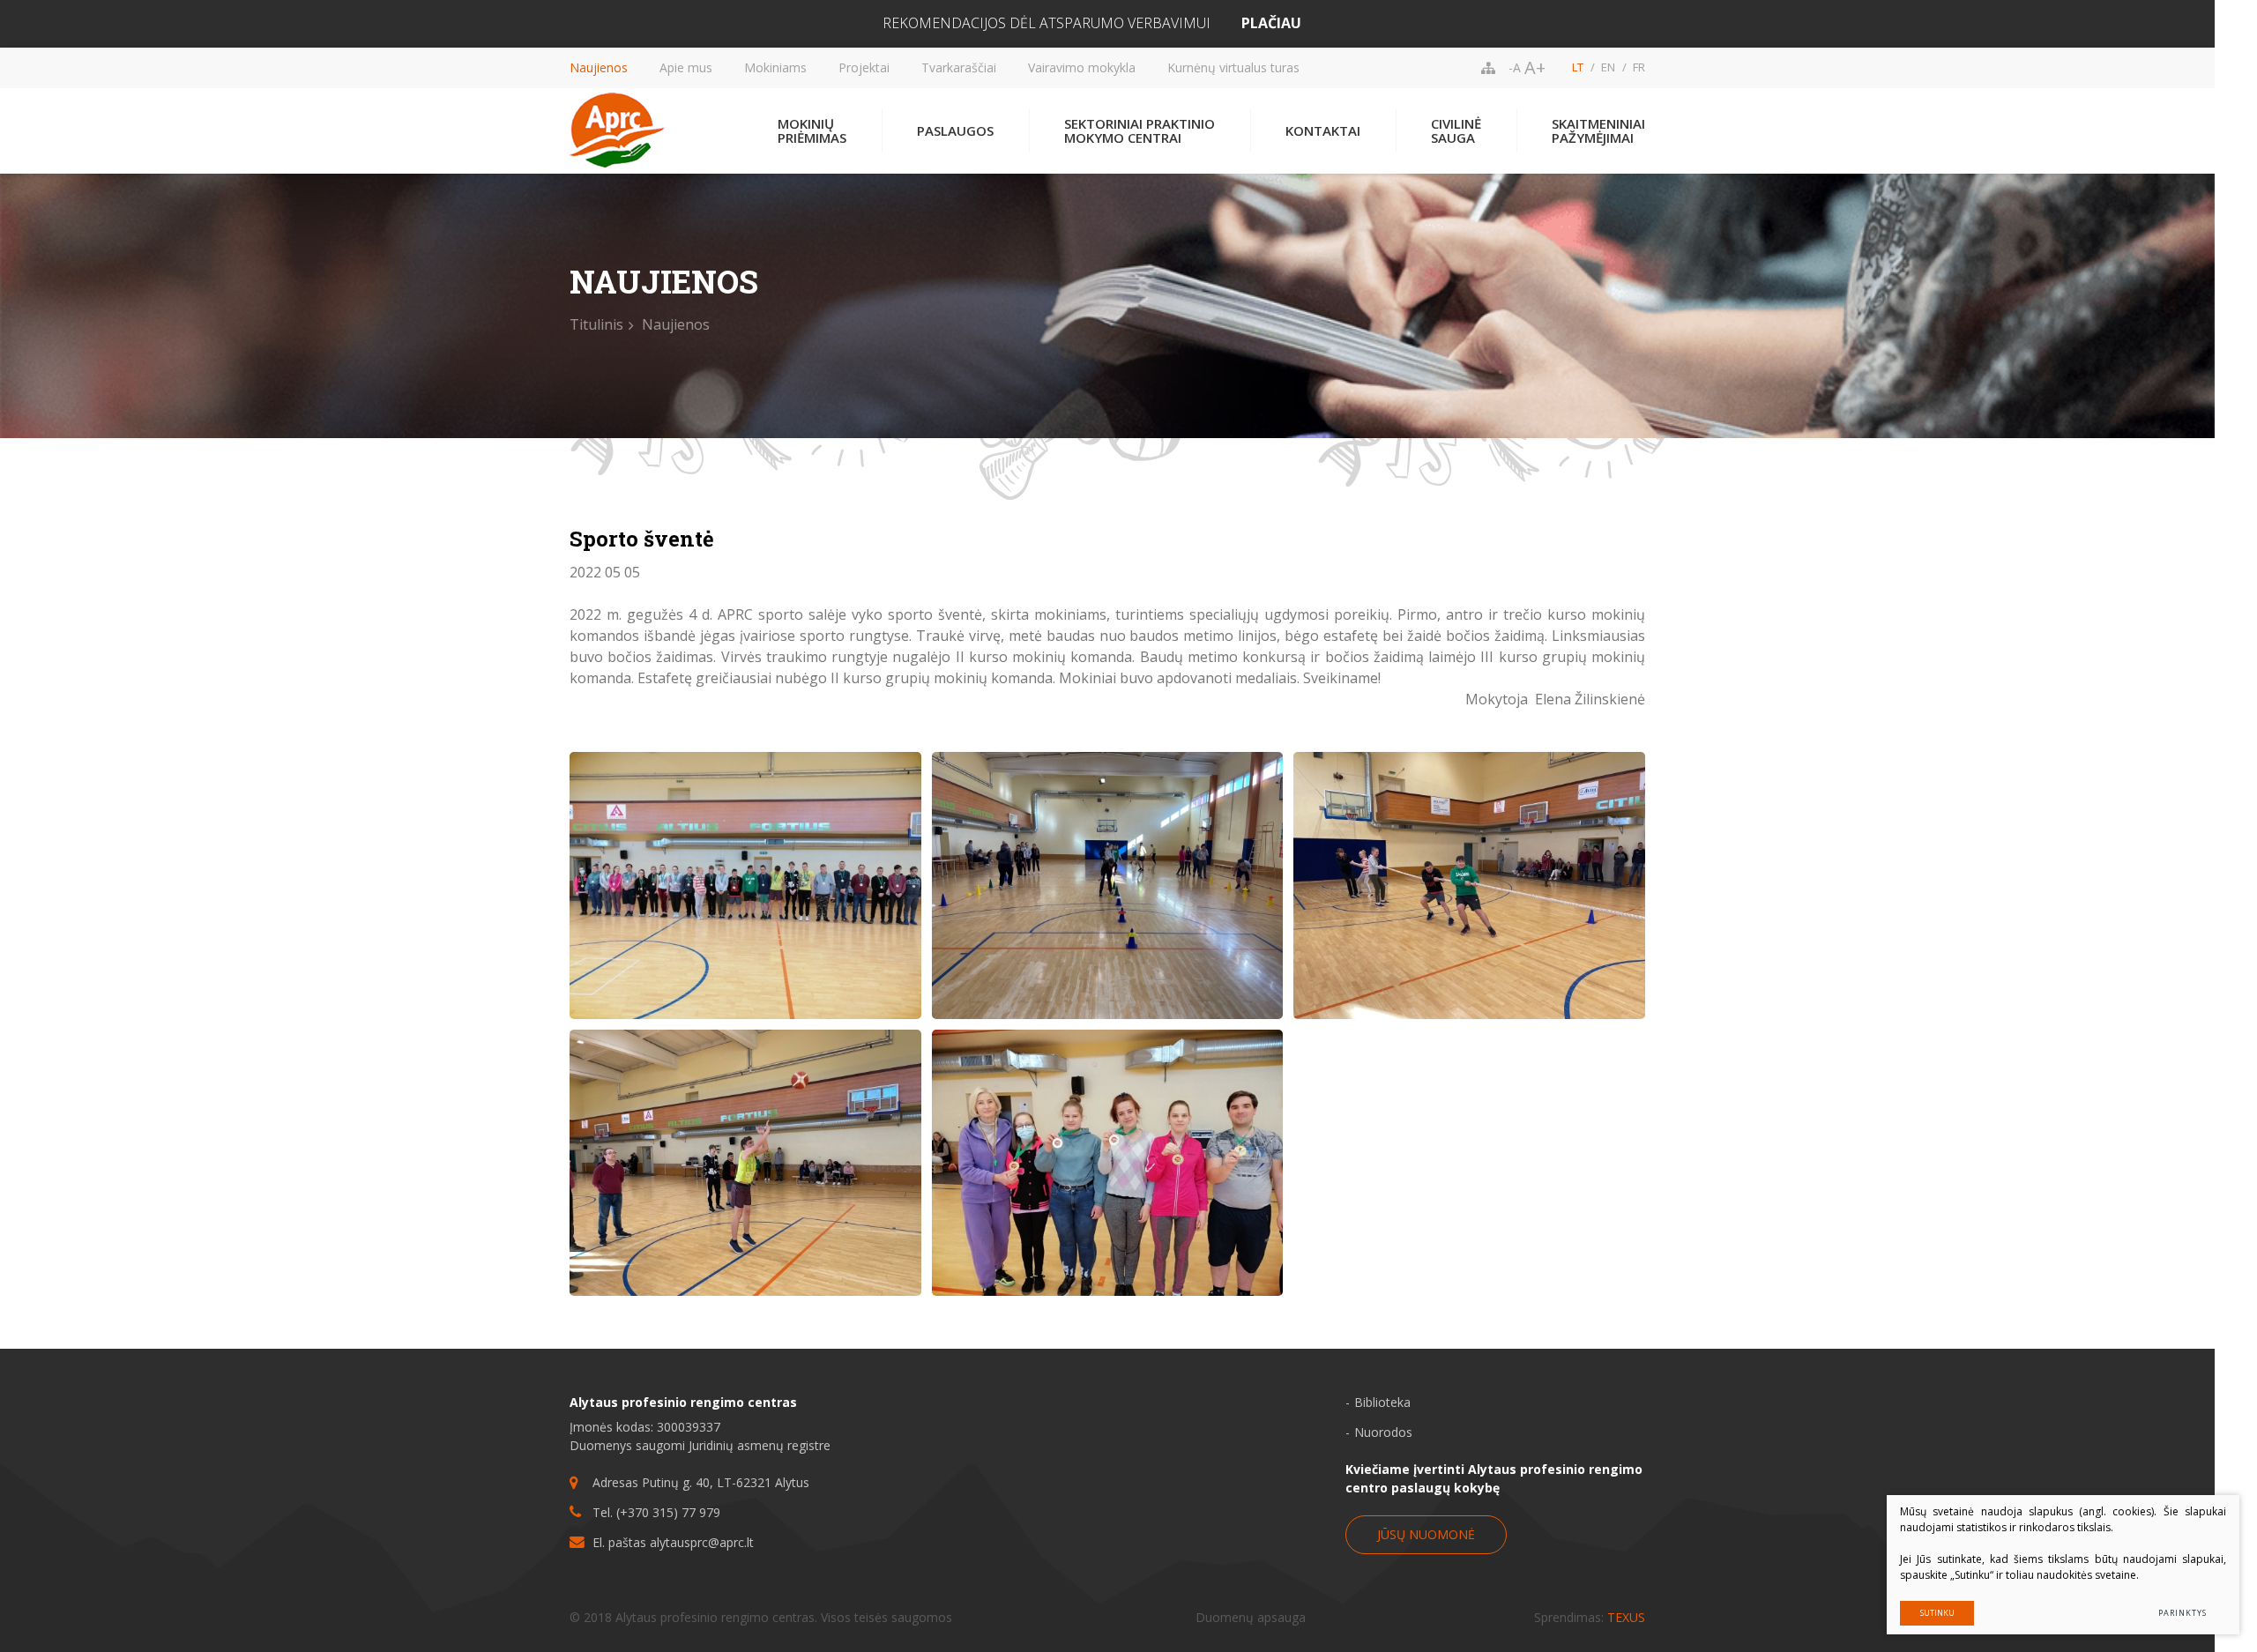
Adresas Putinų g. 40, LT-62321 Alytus (701, 1482)
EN (1608, 67)
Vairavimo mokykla (1082, 67)
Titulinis (596, 324)
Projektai (864, 67)
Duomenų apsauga (1251, 1617)
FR (1639, 67)
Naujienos (599, 67)
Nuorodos (1383, 1432)
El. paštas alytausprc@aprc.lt (673, 1542)
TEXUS (1626, 1617)
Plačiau (1271, 24)
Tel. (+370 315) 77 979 (656, 1512)
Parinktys (2182, 1613)
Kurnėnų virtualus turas (1233, 67)
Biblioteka (1382, 1402)
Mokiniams (775, 67)
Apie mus (686, 67)
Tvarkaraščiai (959, 67)
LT (1578, 67)
